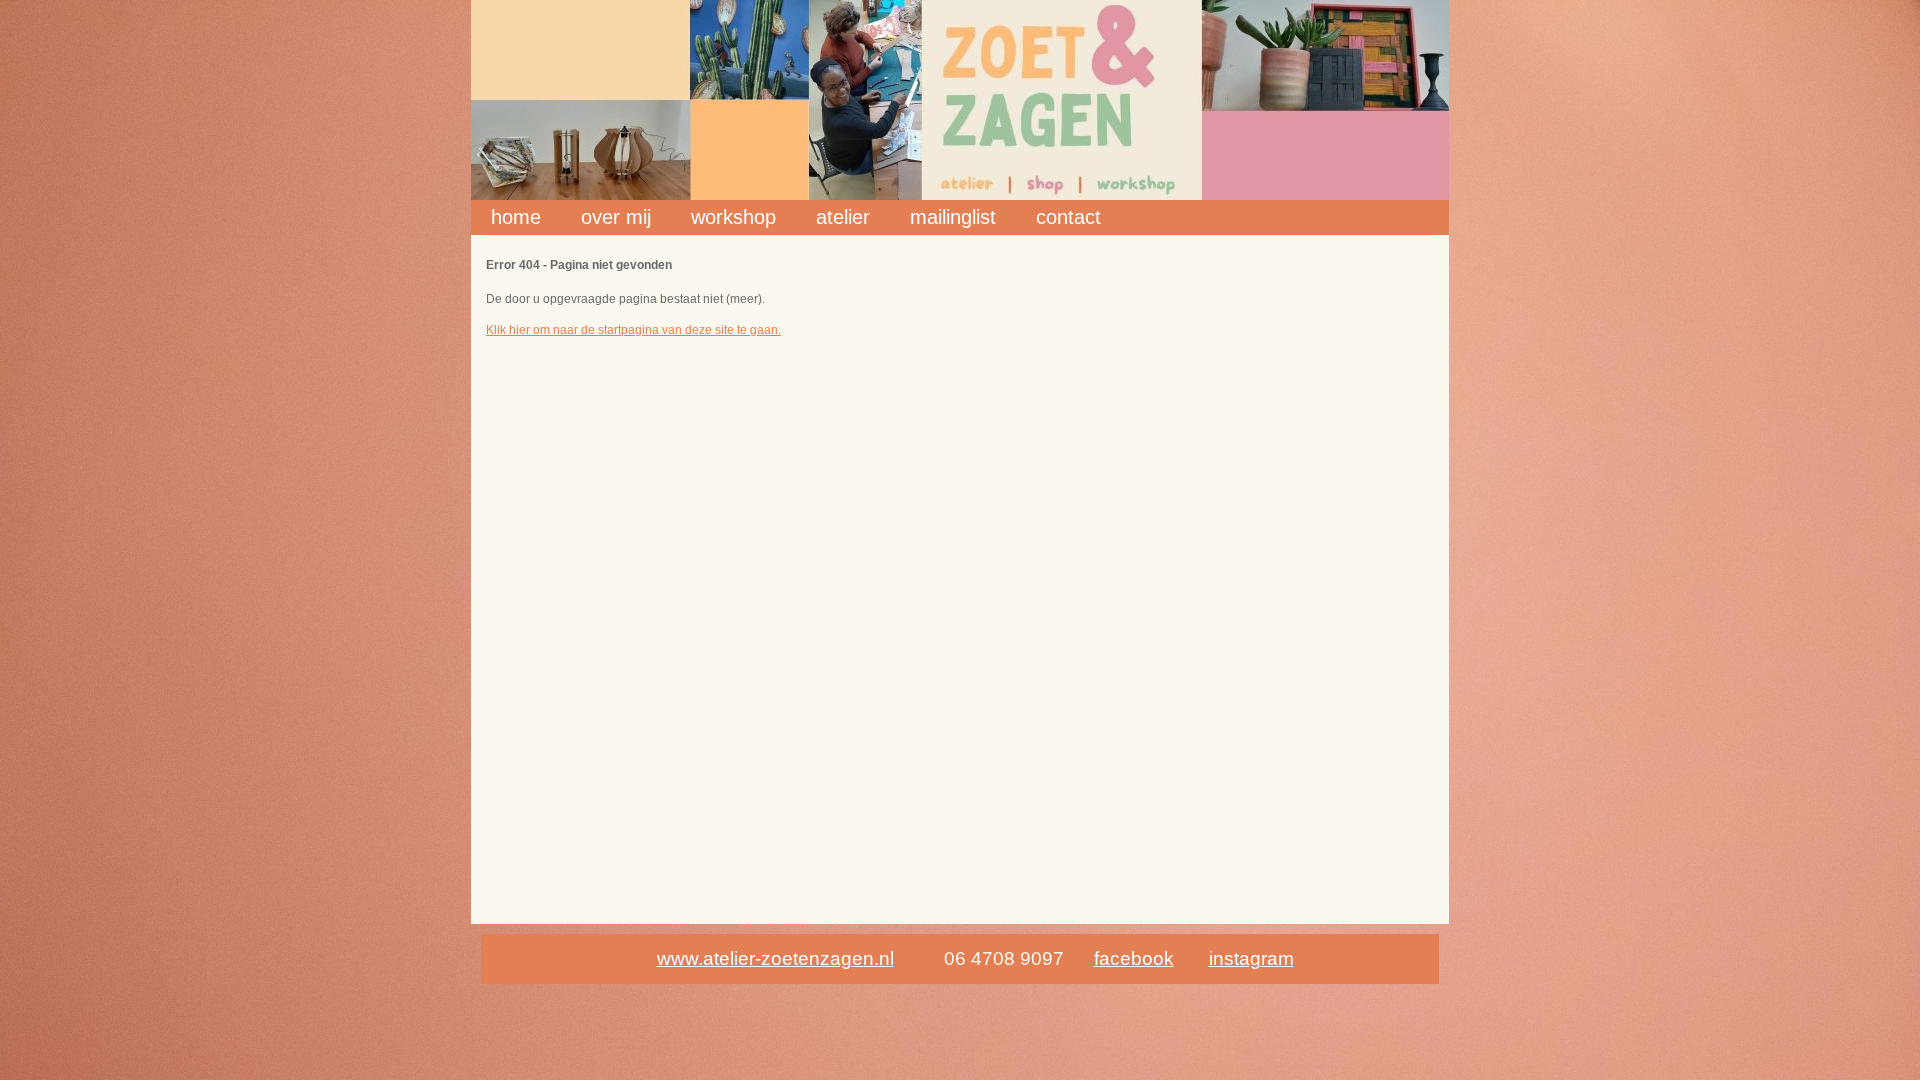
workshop (733, 217)
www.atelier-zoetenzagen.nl (775, 958)
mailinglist (953, 217)
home (516, 217)
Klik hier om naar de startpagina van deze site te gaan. (633, 330)
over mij (616, 217)
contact (1068, 217)
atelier (843, 217)
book (1152, 958)
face (1112, 958)
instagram (1251, 958)
